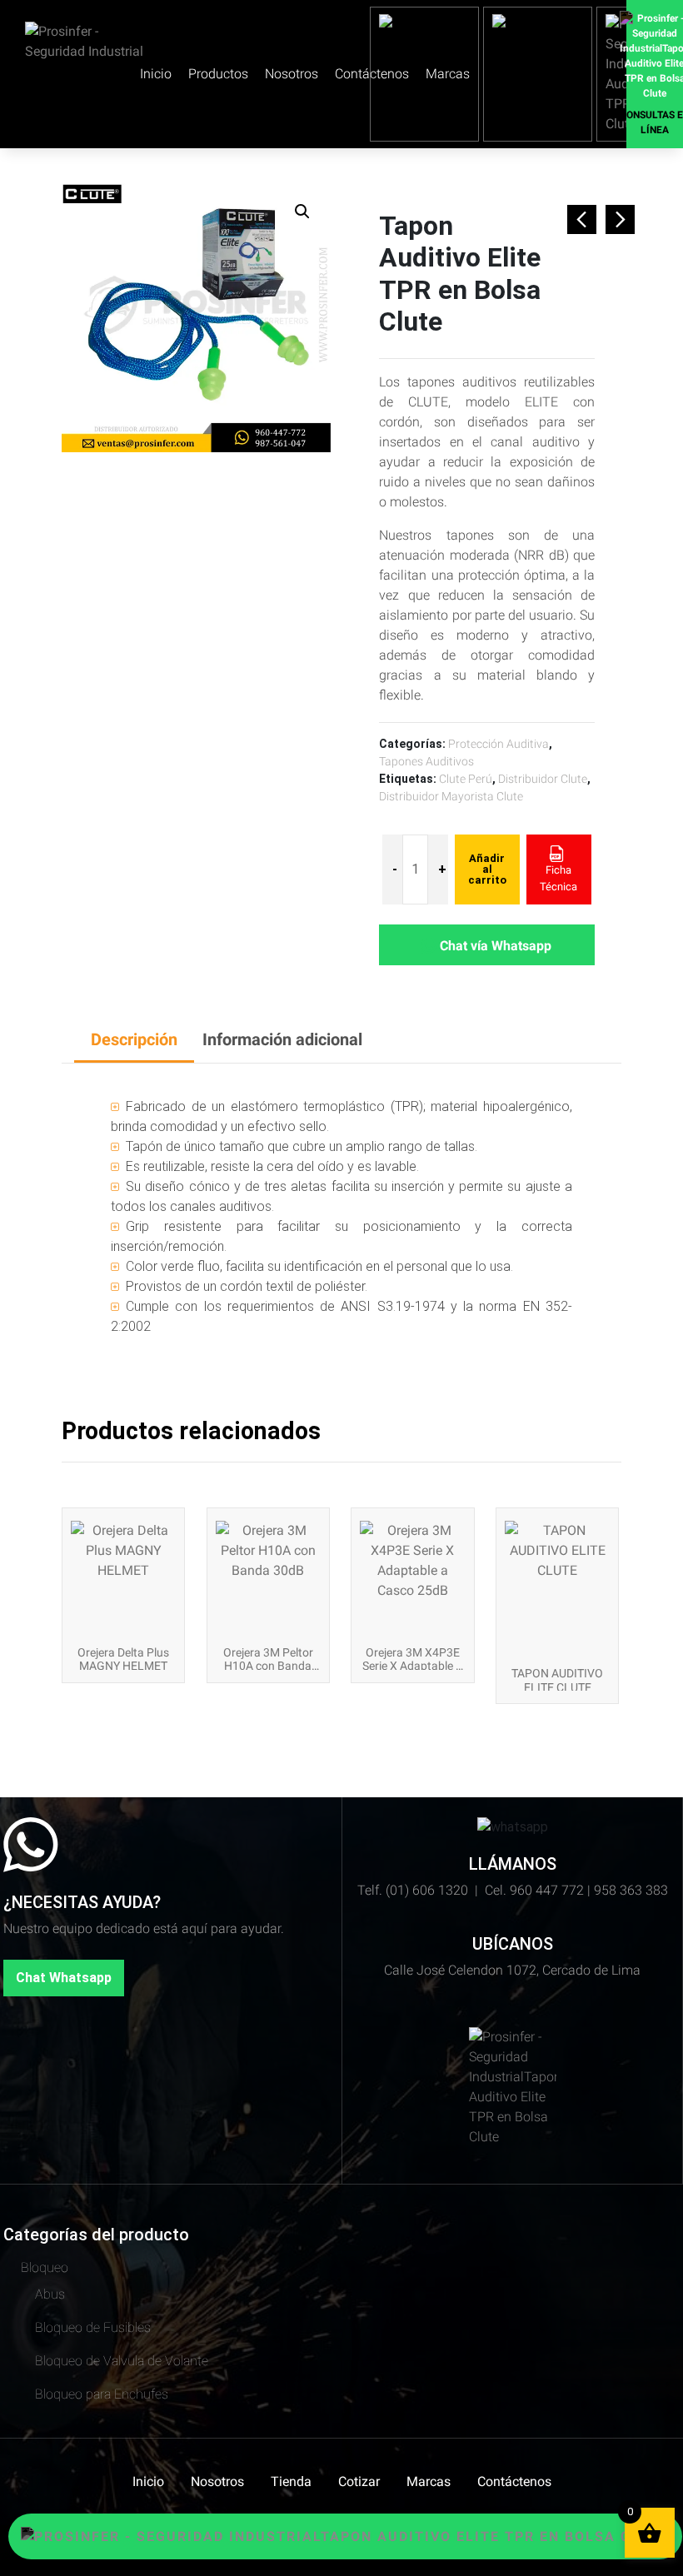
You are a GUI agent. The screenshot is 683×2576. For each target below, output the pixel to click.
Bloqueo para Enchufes (102, 2394)
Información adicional (282, 1039)
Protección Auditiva (499, 744)
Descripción (134, 1039)
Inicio (156, 74)
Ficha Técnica (558, 878)
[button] (302, 212)
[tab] (134, 1041)
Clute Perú (466, 779)
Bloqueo (45, 2267)
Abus (50, 2294)
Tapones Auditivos (426, 761)
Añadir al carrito (487, 869)
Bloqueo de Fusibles (93, 2327)
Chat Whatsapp (64, 1978)
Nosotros (292, 74)
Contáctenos (514, 2481)
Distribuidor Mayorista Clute (451, 796)
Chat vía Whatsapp (496, 946)
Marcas (429, 2481)
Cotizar (359, 2481)
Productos (218, 74)
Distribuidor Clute (543, 779)
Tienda (291, 2481)
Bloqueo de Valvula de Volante (122, 2361)
